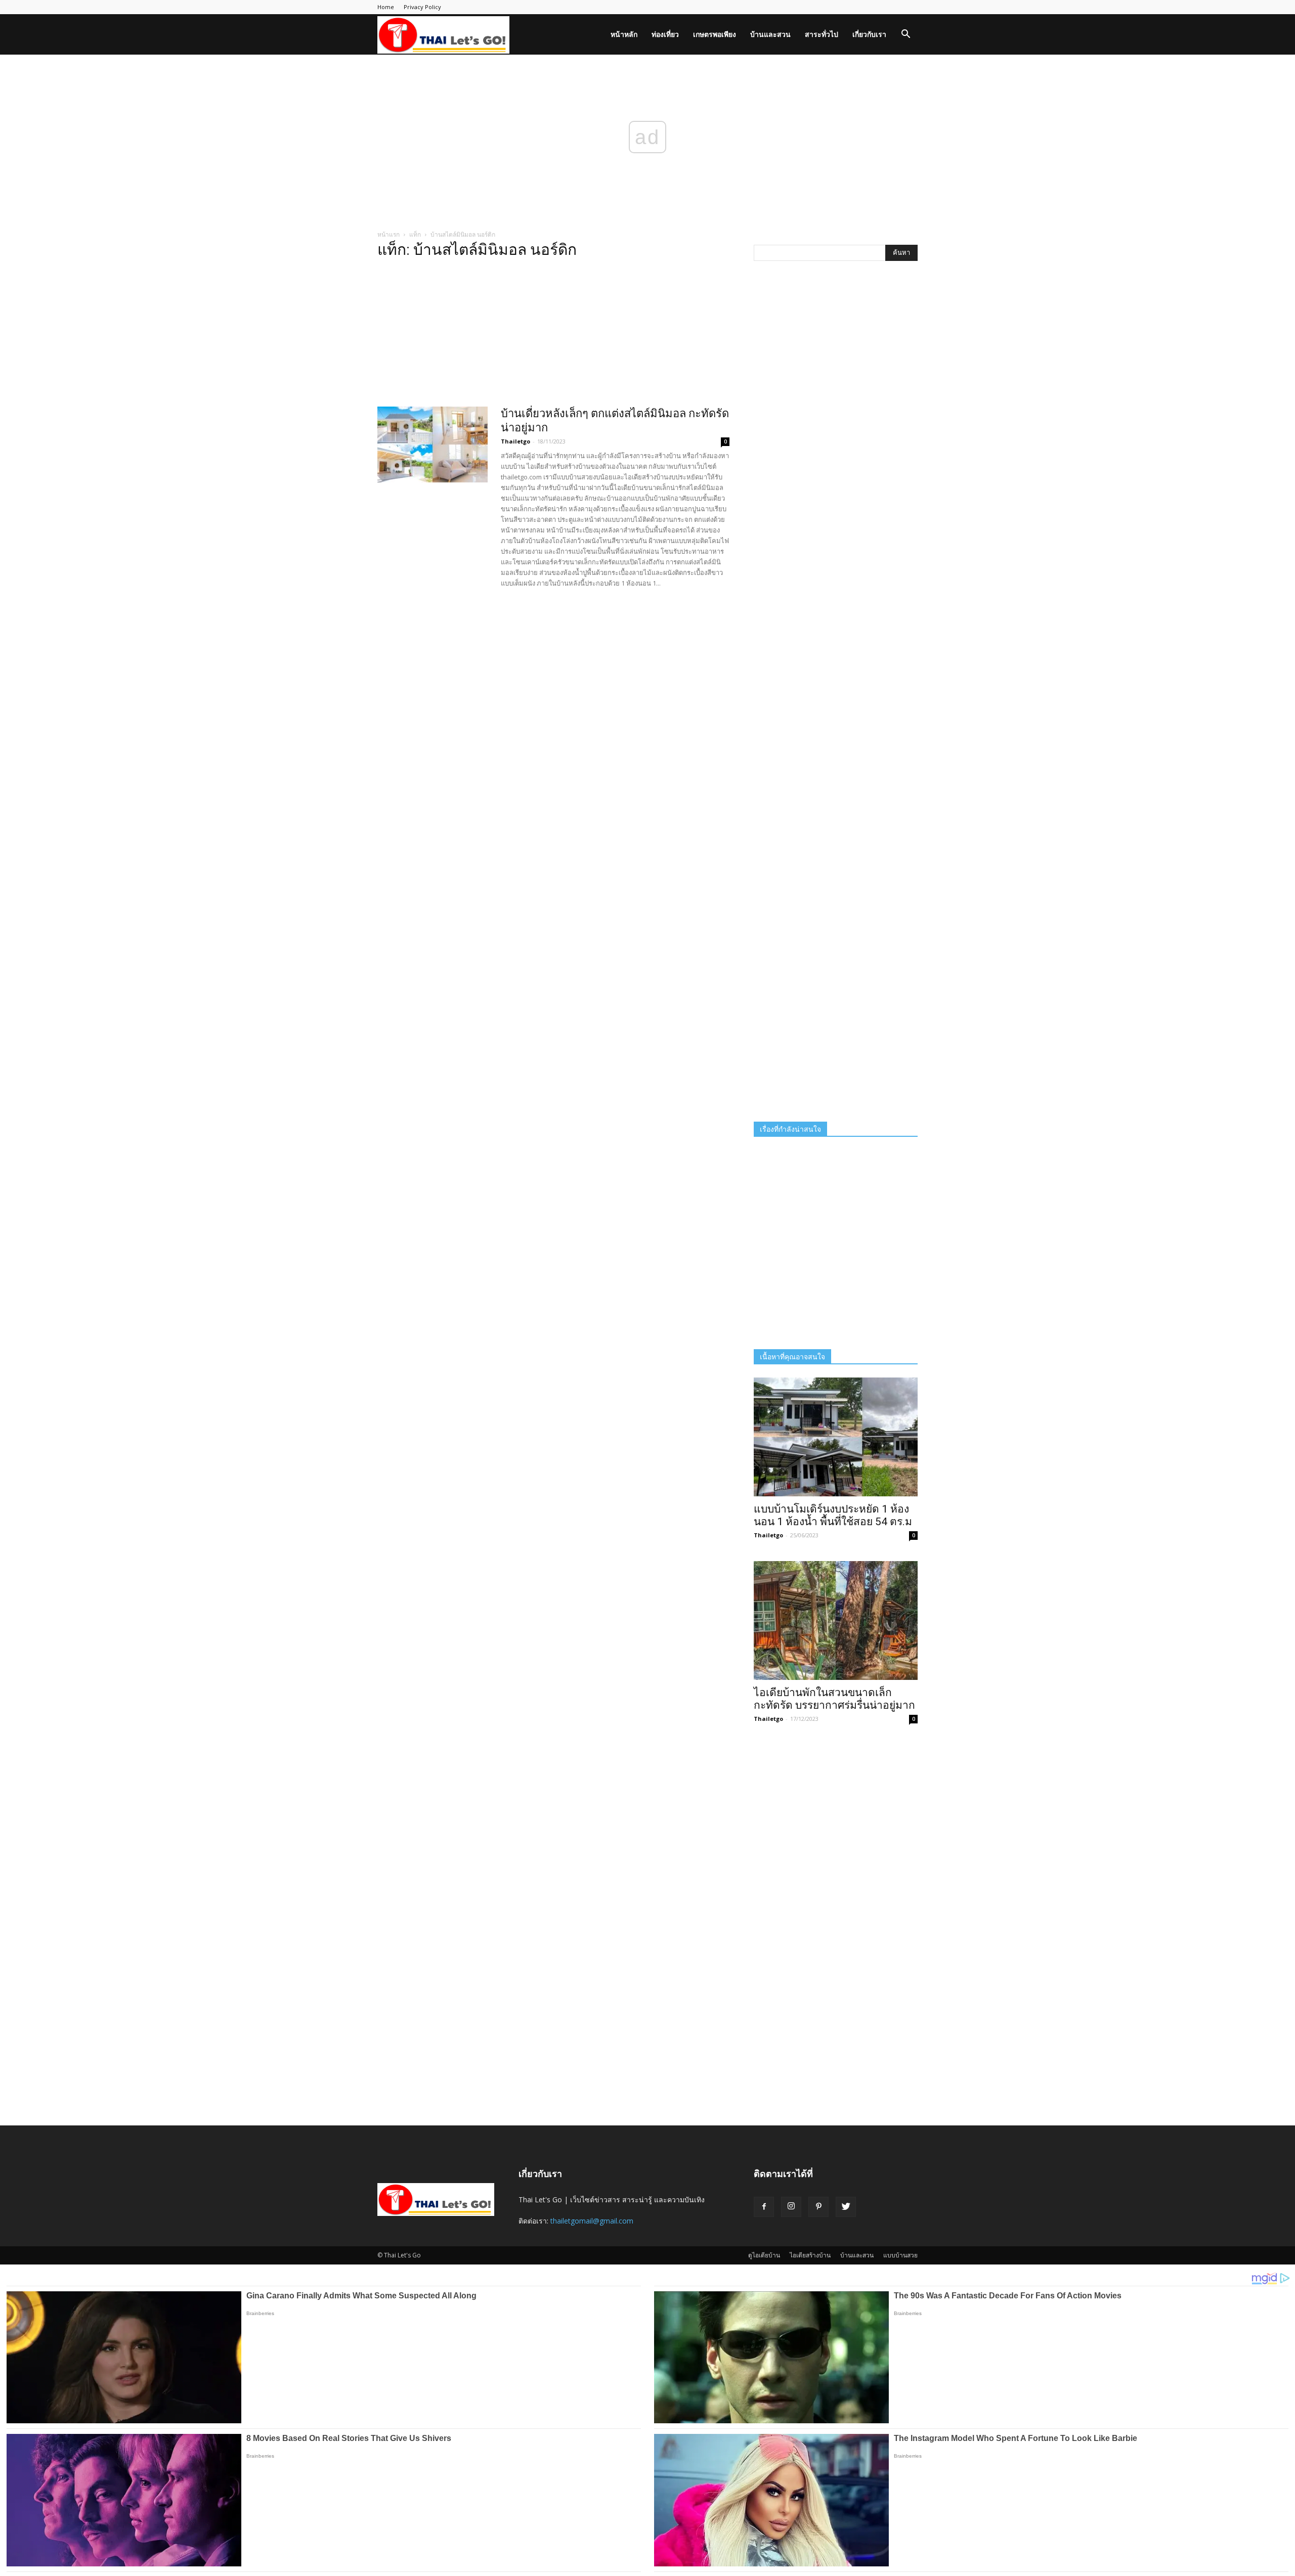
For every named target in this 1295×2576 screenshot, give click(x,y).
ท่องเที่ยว (665, 34)
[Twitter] (846, 2207)
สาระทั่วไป (822, 34)
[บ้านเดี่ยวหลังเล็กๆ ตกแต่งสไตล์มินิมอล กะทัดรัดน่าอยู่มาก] (433, 445)
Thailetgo (515, 441)
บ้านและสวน (770, 34)
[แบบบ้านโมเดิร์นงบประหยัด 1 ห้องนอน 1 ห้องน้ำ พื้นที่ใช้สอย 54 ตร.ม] (836, 1437)
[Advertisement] (553, 336)
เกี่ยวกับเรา (869, 34)
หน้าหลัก (624, 34)
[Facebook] (764, 2207)
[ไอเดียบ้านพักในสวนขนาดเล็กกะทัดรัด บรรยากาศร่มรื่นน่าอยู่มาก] (836, 1620)
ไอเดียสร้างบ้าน (810, 2255)
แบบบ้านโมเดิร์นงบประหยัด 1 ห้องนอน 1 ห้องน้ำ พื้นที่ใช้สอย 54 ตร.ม (833, 1515)
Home (386, 7)
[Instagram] (791, 2207)
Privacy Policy (422, 7)
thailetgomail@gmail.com (592, 2221)
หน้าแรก (388, 234)
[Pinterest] (818, 2207)
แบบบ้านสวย (900, 2255)
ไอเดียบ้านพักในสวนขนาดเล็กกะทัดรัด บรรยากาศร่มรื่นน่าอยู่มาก (834, 1699)
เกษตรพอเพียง (715, 34)
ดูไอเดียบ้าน (764, 2255)
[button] (905, 35)
